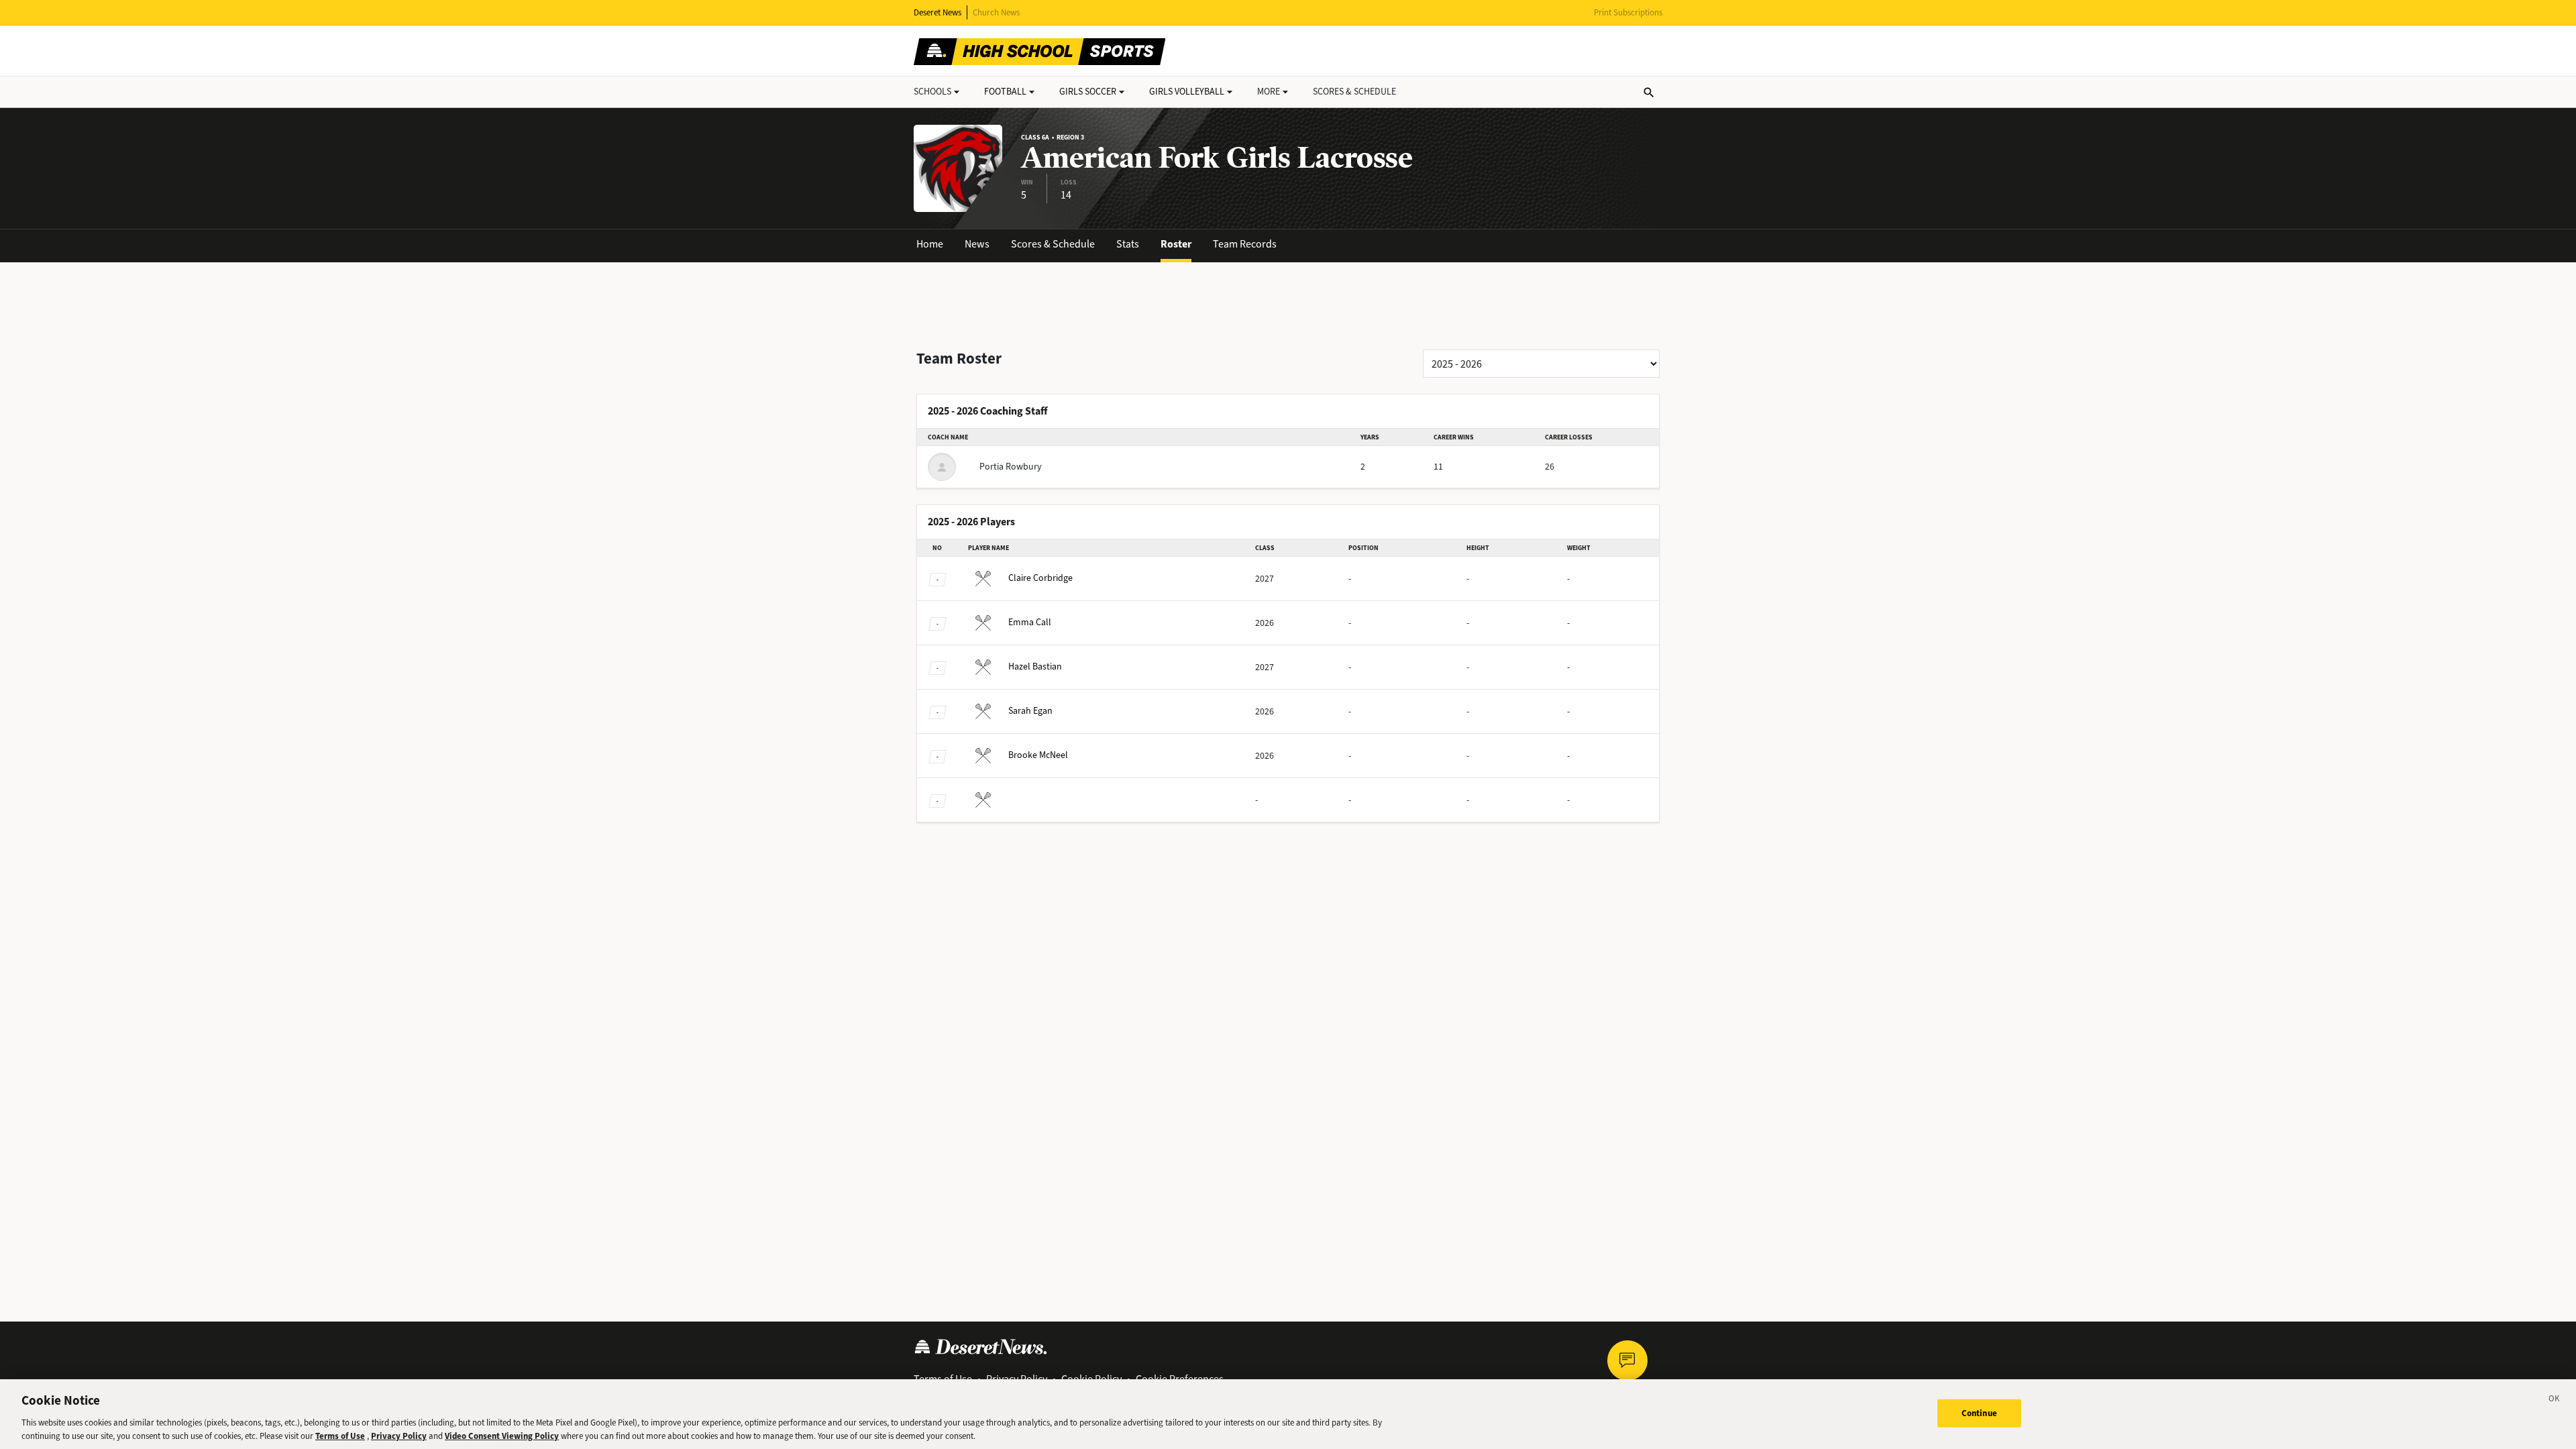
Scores (1354, 92)
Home (930, 244)
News (977, 244)
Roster (1176, 244)
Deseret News (937, 12)
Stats (1128, 244)
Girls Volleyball (1187, 92)
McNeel (1038, 755)
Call (1030, 622)
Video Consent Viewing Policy (502, 1435)
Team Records (1245, 244)
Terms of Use (340, 1435)
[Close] (2555, 1401)
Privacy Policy (399, 1435)
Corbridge (1040, 578)
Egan (1030, 711)
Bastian (1035, 666)
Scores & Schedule (1053, 244)
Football (1005, 92)
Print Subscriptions (1628, 12)
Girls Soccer (1088, 92)
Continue (1979, 1413)
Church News (996, 12)
